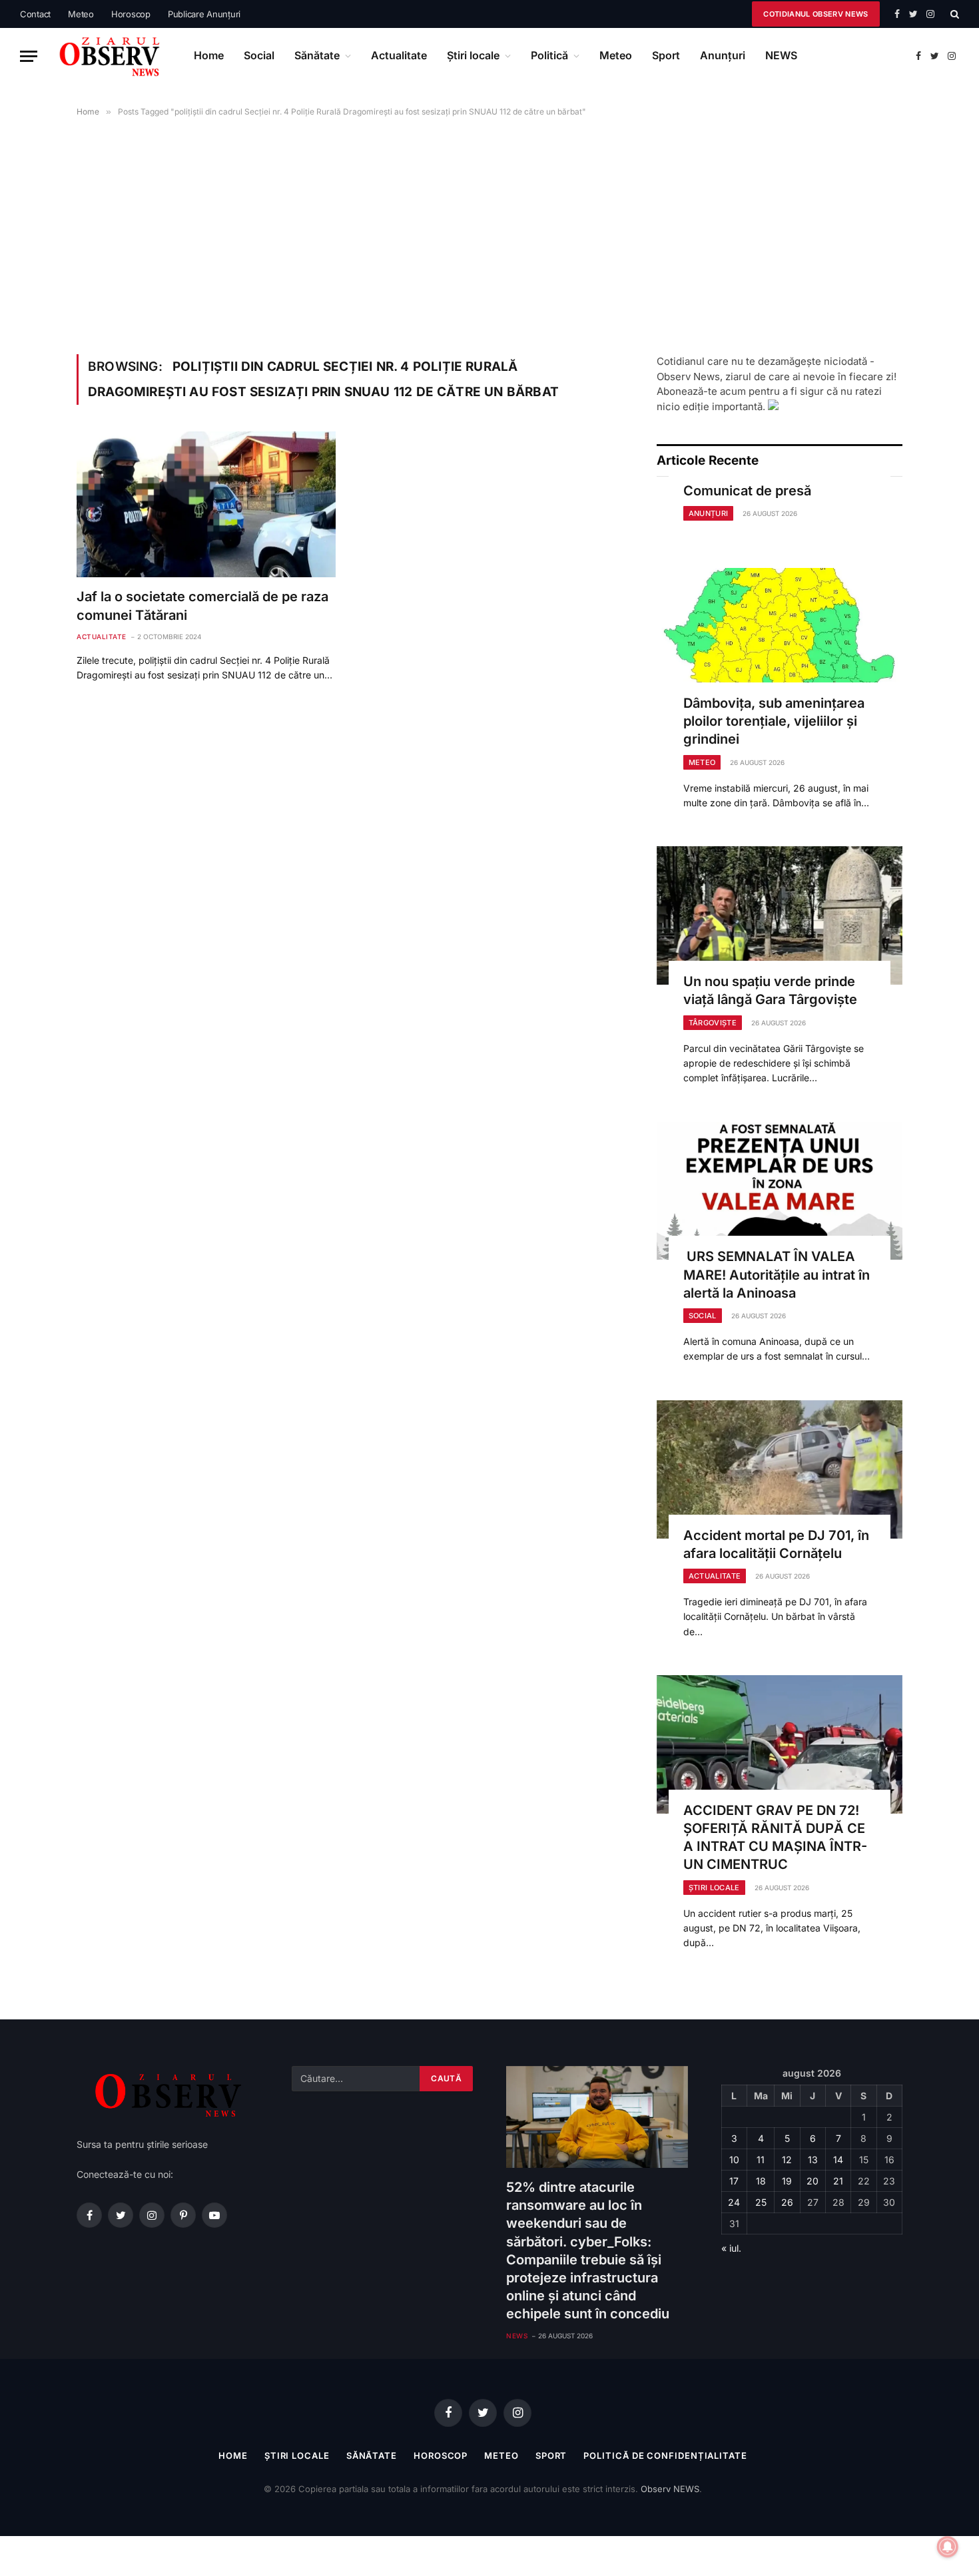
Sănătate (317, 55)
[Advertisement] (489, 233)
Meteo (81, 14)
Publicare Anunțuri (204, 14)
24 (734, 2202)
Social (259, 55)
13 (813, 2160)
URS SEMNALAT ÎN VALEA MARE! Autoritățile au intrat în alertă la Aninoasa (777, 1274)
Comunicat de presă (747, 491)
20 (813, 2181)
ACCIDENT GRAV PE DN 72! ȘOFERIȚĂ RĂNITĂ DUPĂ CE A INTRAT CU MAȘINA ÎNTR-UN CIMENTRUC (775, 1838)
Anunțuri (723, 55)
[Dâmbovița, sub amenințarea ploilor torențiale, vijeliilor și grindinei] (780, 637)
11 (761, 2160)
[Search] (953, 14)
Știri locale (473, 55)
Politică (549, 55)
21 (838, 2181)
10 (734, 2160)
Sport (666, 55)
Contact (35, 14)
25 (761, 2202)
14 (838, 2160)
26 (787, 2202)
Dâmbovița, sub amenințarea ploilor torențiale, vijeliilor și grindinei (774, 721)
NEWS (781, 55)
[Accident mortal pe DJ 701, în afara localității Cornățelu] (780, 1469)
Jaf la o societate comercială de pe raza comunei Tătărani (202, 606)
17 (734, 2181)
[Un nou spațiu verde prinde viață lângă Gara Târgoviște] (780, 915)
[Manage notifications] (948, 2547)
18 (761, 2181)
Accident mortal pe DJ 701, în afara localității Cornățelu (776, 1544)
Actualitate (399, 55)
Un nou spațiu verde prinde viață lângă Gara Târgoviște (770, 990)
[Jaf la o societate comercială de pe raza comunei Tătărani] (206, 504)
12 (787, 2160)
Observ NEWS (670, 2489)
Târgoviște (713, 1023)
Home (209, 55)
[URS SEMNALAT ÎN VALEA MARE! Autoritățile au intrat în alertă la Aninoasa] (780, 1191)
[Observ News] (111, 56)
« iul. (731, 2248)
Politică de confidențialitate (665, 2455)
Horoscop (131, 14)
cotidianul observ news (816, 14)
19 (787, 2181)
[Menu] (29, 56)
